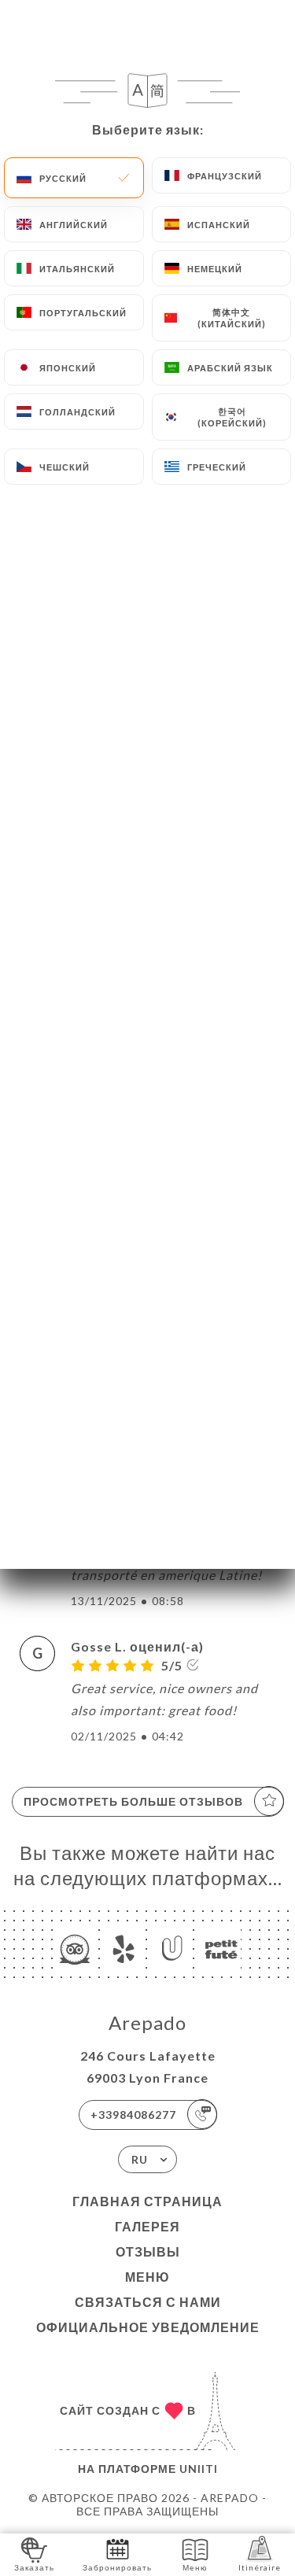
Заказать (34, 2567)
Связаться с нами (148, 2302)
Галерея (147, 2226)
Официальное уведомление (148, 2327)
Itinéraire (260, 2567)
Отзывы (148, 2251)
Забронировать (117, 2567)
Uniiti (199, 2469)
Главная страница (147, 2201)
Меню (147, 2277)
